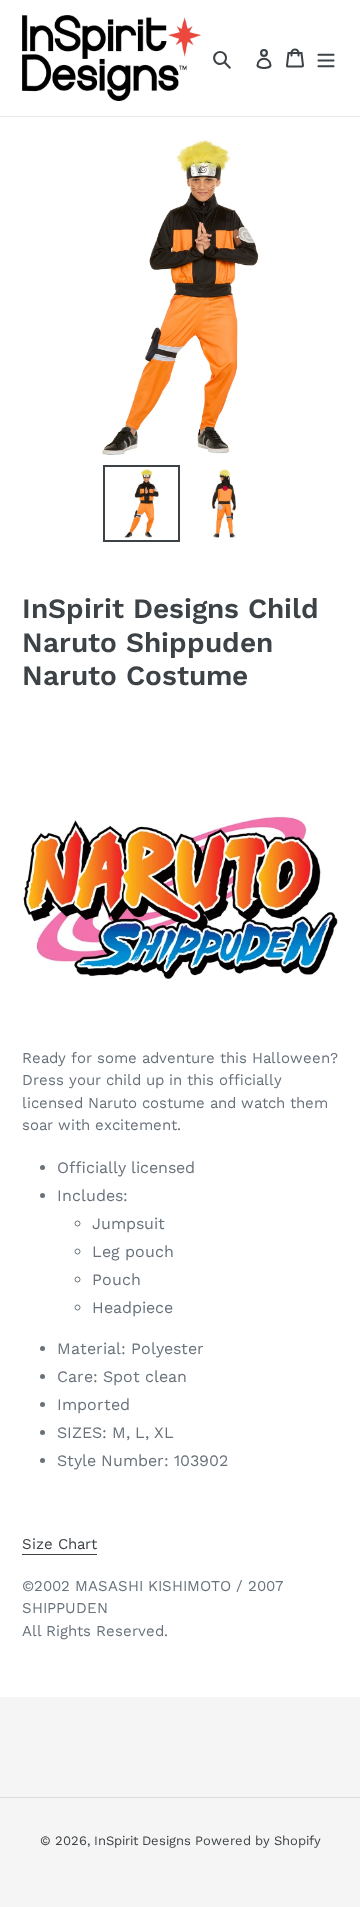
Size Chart (59, 1544)
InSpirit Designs (144, 1840)
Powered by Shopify (258, 1840)
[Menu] (326, 58)
